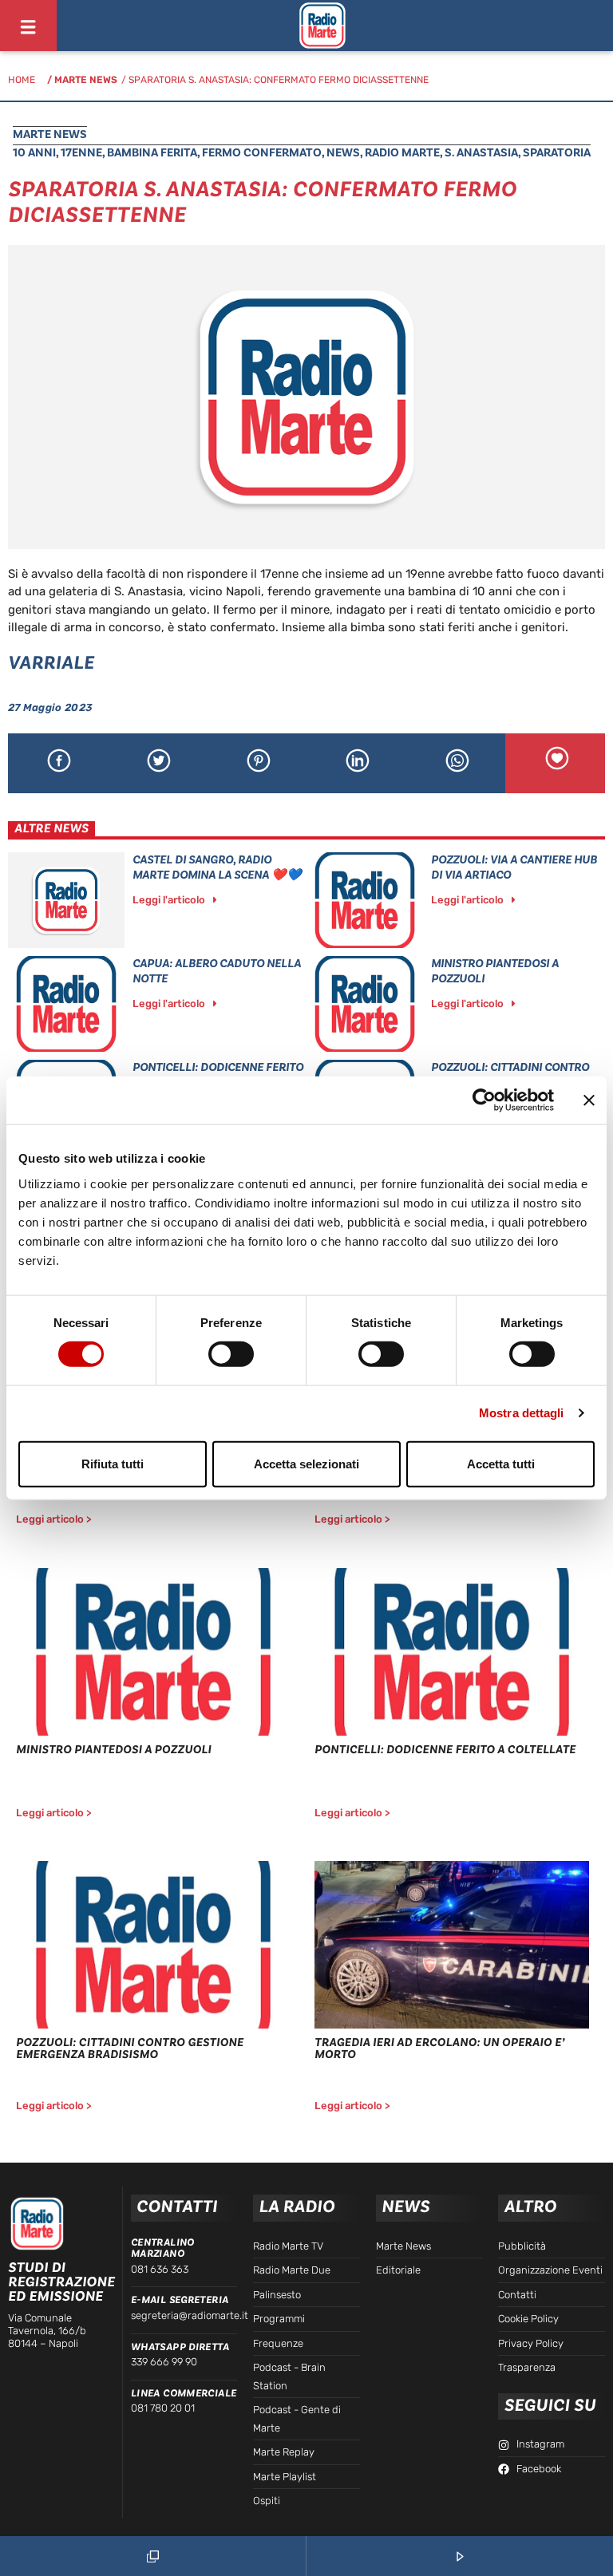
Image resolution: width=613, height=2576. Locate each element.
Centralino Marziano (163, 2248)
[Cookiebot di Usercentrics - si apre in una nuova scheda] (484, 1100)
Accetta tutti (501, 1463)
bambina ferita (152, 153)
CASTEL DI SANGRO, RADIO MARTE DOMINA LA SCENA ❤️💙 (217, 867)
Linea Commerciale (184, 2393)
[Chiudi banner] (589, 1100)
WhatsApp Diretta (180, 2347)
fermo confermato (262, 153)
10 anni (34, 153)
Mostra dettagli (522, 1413)
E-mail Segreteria (180, 2300)
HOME (22, 80)
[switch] (231, 1354)
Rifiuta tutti (113, 1463)
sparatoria (557, 153)
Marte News (86, 80)
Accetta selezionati (306, 1463)
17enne (81, 153)
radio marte (402, 153)
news (343, 153)
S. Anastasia (481, 153)
